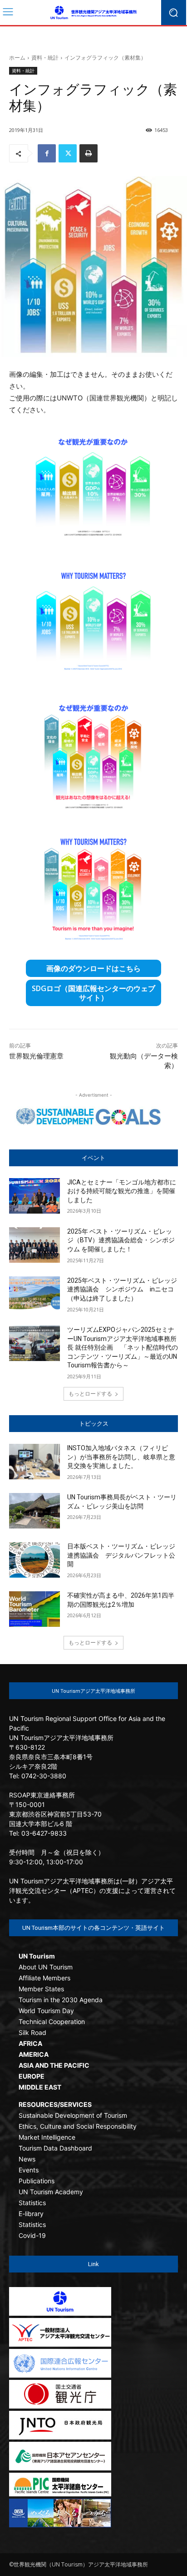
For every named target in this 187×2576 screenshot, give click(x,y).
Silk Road (32, 2032)
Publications (37, 2181)
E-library (31, 2214)
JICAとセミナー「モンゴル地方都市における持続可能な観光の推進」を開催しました (122, 1191)
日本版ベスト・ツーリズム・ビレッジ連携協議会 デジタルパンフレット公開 (121, 1555)
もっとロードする (90, 1394)
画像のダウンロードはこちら (93, 968)
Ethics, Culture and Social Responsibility (78, 2126)
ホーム (17, 58)
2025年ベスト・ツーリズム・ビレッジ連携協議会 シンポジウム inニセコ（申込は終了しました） (122, 1289)
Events (29, 2170)
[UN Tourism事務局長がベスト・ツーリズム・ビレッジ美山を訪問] (34, 1511)
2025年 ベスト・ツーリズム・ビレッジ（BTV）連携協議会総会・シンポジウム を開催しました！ (121, 1240)
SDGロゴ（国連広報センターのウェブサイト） (93, 993)
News (27, 2159)
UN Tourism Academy (51, 2192)
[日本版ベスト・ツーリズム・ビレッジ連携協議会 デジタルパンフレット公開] (34, 1560)
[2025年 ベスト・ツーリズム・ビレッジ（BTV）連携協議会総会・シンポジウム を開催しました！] (34, 1245)
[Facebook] (47, 153)
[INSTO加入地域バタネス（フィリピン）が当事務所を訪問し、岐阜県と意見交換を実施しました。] (34, 1462)
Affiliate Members (44, 1978)
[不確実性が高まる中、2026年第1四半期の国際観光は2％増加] (34, 1609)
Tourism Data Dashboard (55, 2148)
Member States (41, 1989)
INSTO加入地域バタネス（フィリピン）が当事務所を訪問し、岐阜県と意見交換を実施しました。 (121, 1457)
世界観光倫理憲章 (36, 1056)
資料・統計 (45, 58)
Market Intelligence (47, 2137)
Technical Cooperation (52, 2022)
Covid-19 (32, 2235)
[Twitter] (68, 153)
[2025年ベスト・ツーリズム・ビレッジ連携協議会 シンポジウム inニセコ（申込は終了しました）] (34, 1294)
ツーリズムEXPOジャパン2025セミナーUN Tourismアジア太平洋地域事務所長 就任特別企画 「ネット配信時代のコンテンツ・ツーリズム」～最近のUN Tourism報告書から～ (123, 1347)
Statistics (32, 2203)
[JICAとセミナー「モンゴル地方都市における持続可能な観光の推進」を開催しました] (34, 1196)
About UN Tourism (46, 1967)
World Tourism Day (46, 2011)
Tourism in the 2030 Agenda (61, 2000)
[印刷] (89, 153)
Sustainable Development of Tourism (73, 2115)
